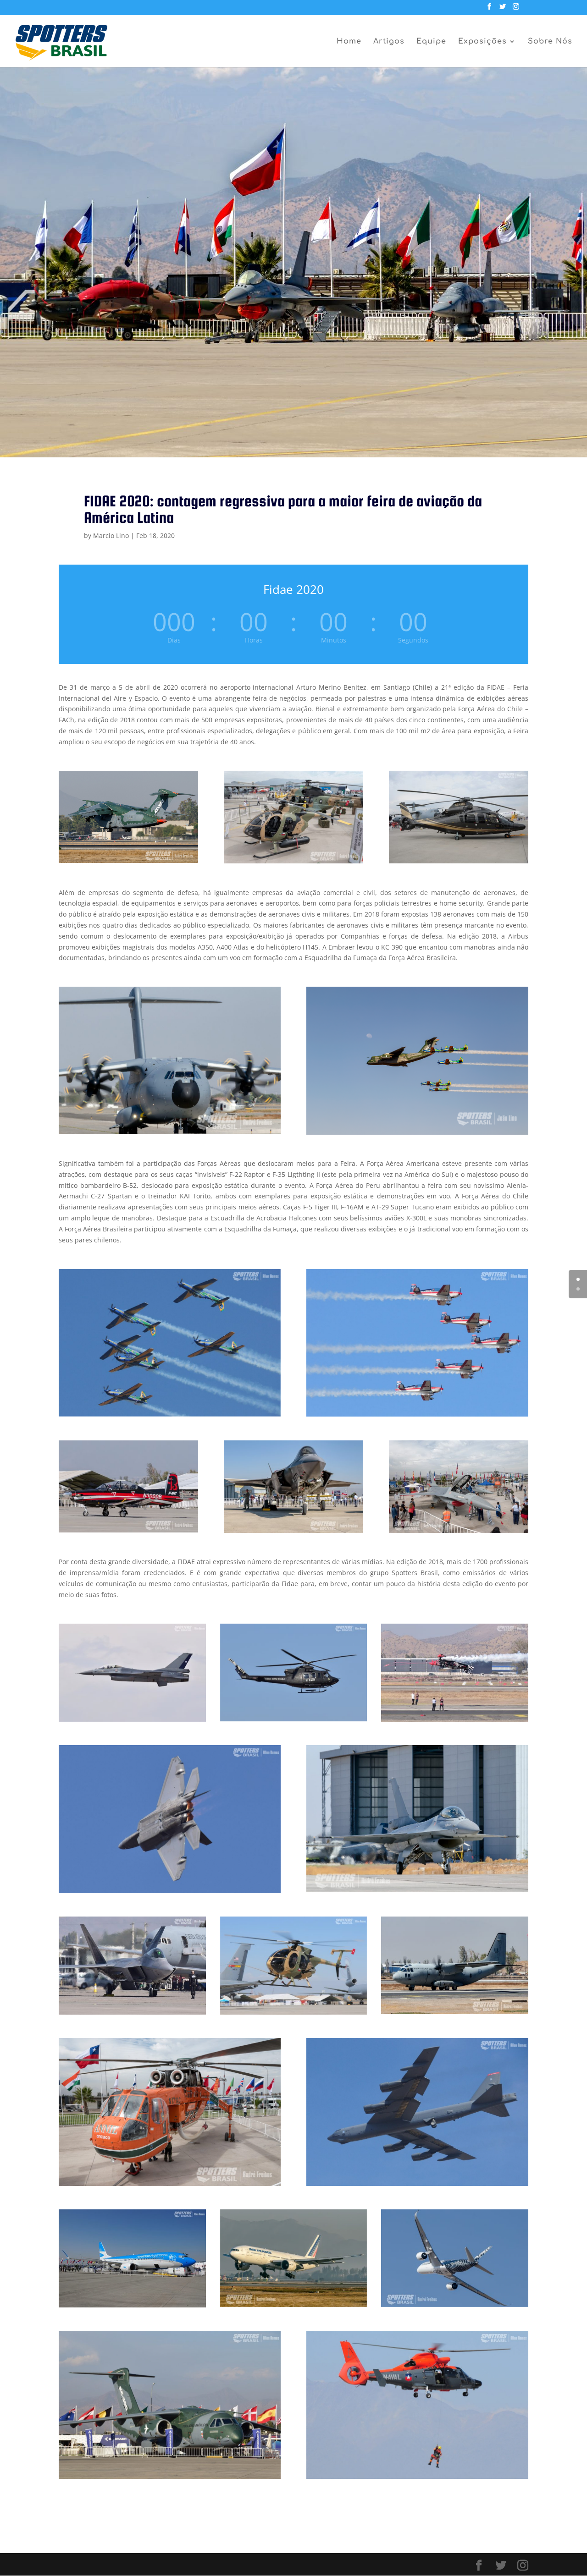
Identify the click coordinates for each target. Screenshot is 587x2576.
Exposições (482, 42)
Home (349, 42)
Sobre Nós (550, 42)
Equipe (431, 42)
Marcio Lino (111, 536)
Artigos (389, 42)
